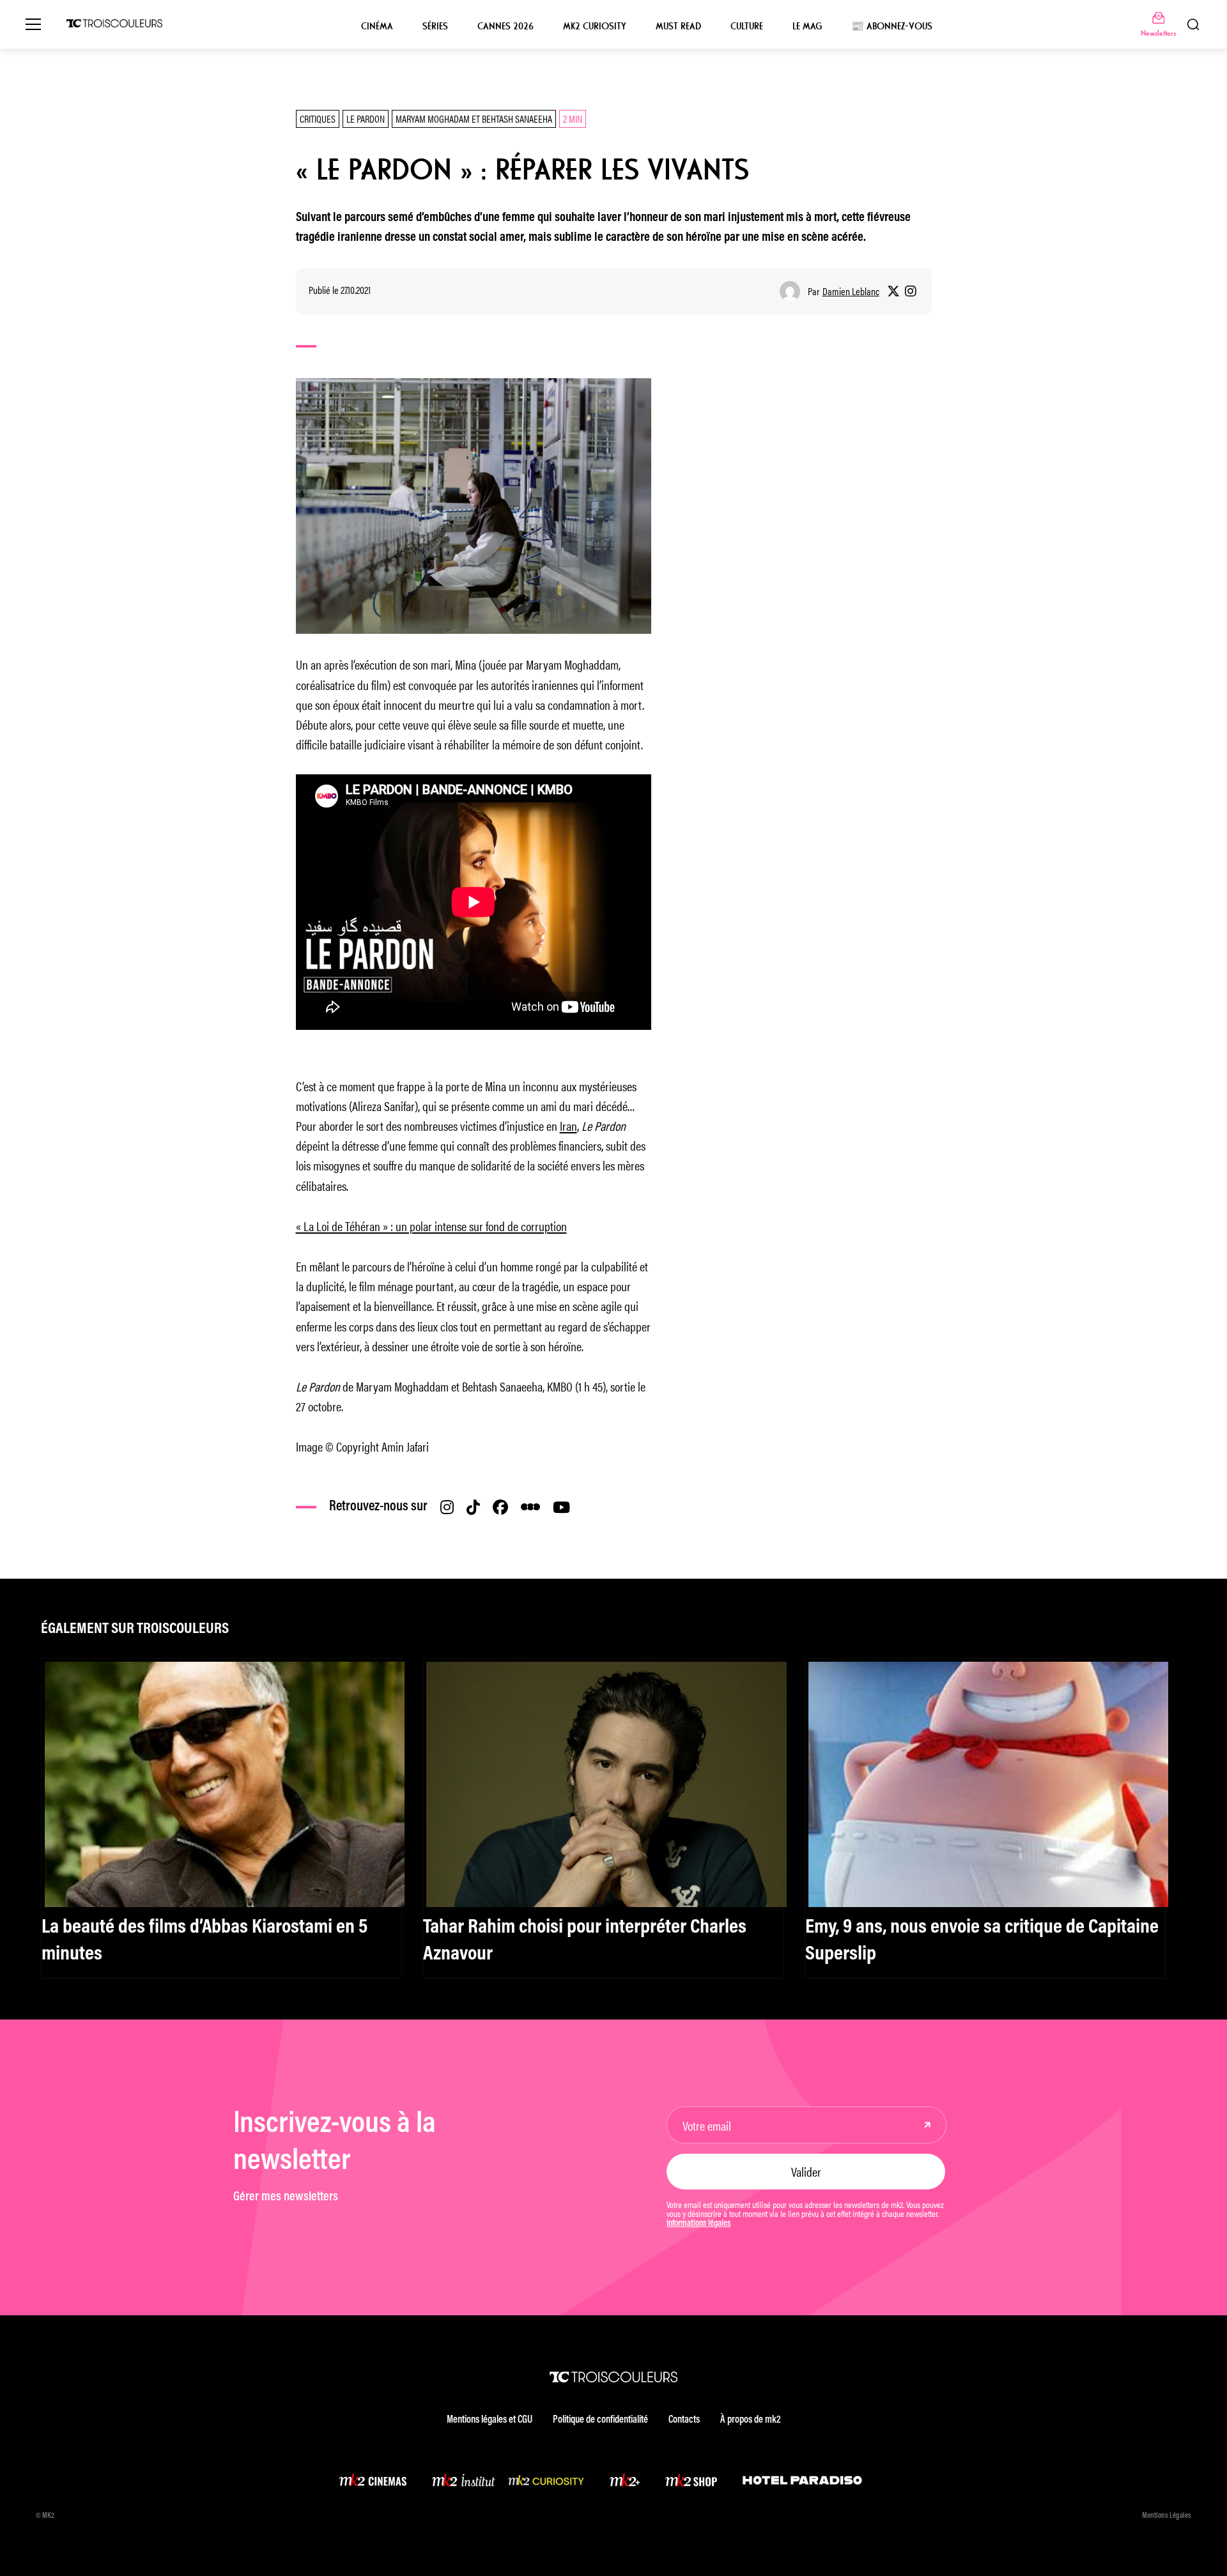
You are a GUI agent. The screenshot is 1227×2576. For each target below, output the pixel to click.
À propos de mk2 (750, 2420)
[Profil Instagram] (911, 291)
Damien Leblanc (851, 291)
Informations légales (698, 2224)
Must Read (678, 26)
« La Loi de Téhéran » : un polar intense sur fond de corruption (431, 1226)
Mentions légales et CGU (490, 2420)
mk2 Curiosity (595, 26)
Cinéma (377, 26)
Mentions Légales (1167, 2516)
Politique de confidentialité (600, 2420)
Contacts (684, 2420)
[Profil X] (893, 291)
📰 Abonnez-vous (892, 26)
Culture (747, 26)
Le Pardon (366, 119)
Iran (568, 1125)
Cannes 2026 (505, 26)
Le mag (807, 26)
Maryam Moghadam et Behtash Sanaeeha (474, 119)
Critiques (318, 119)
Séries (435, 26)
